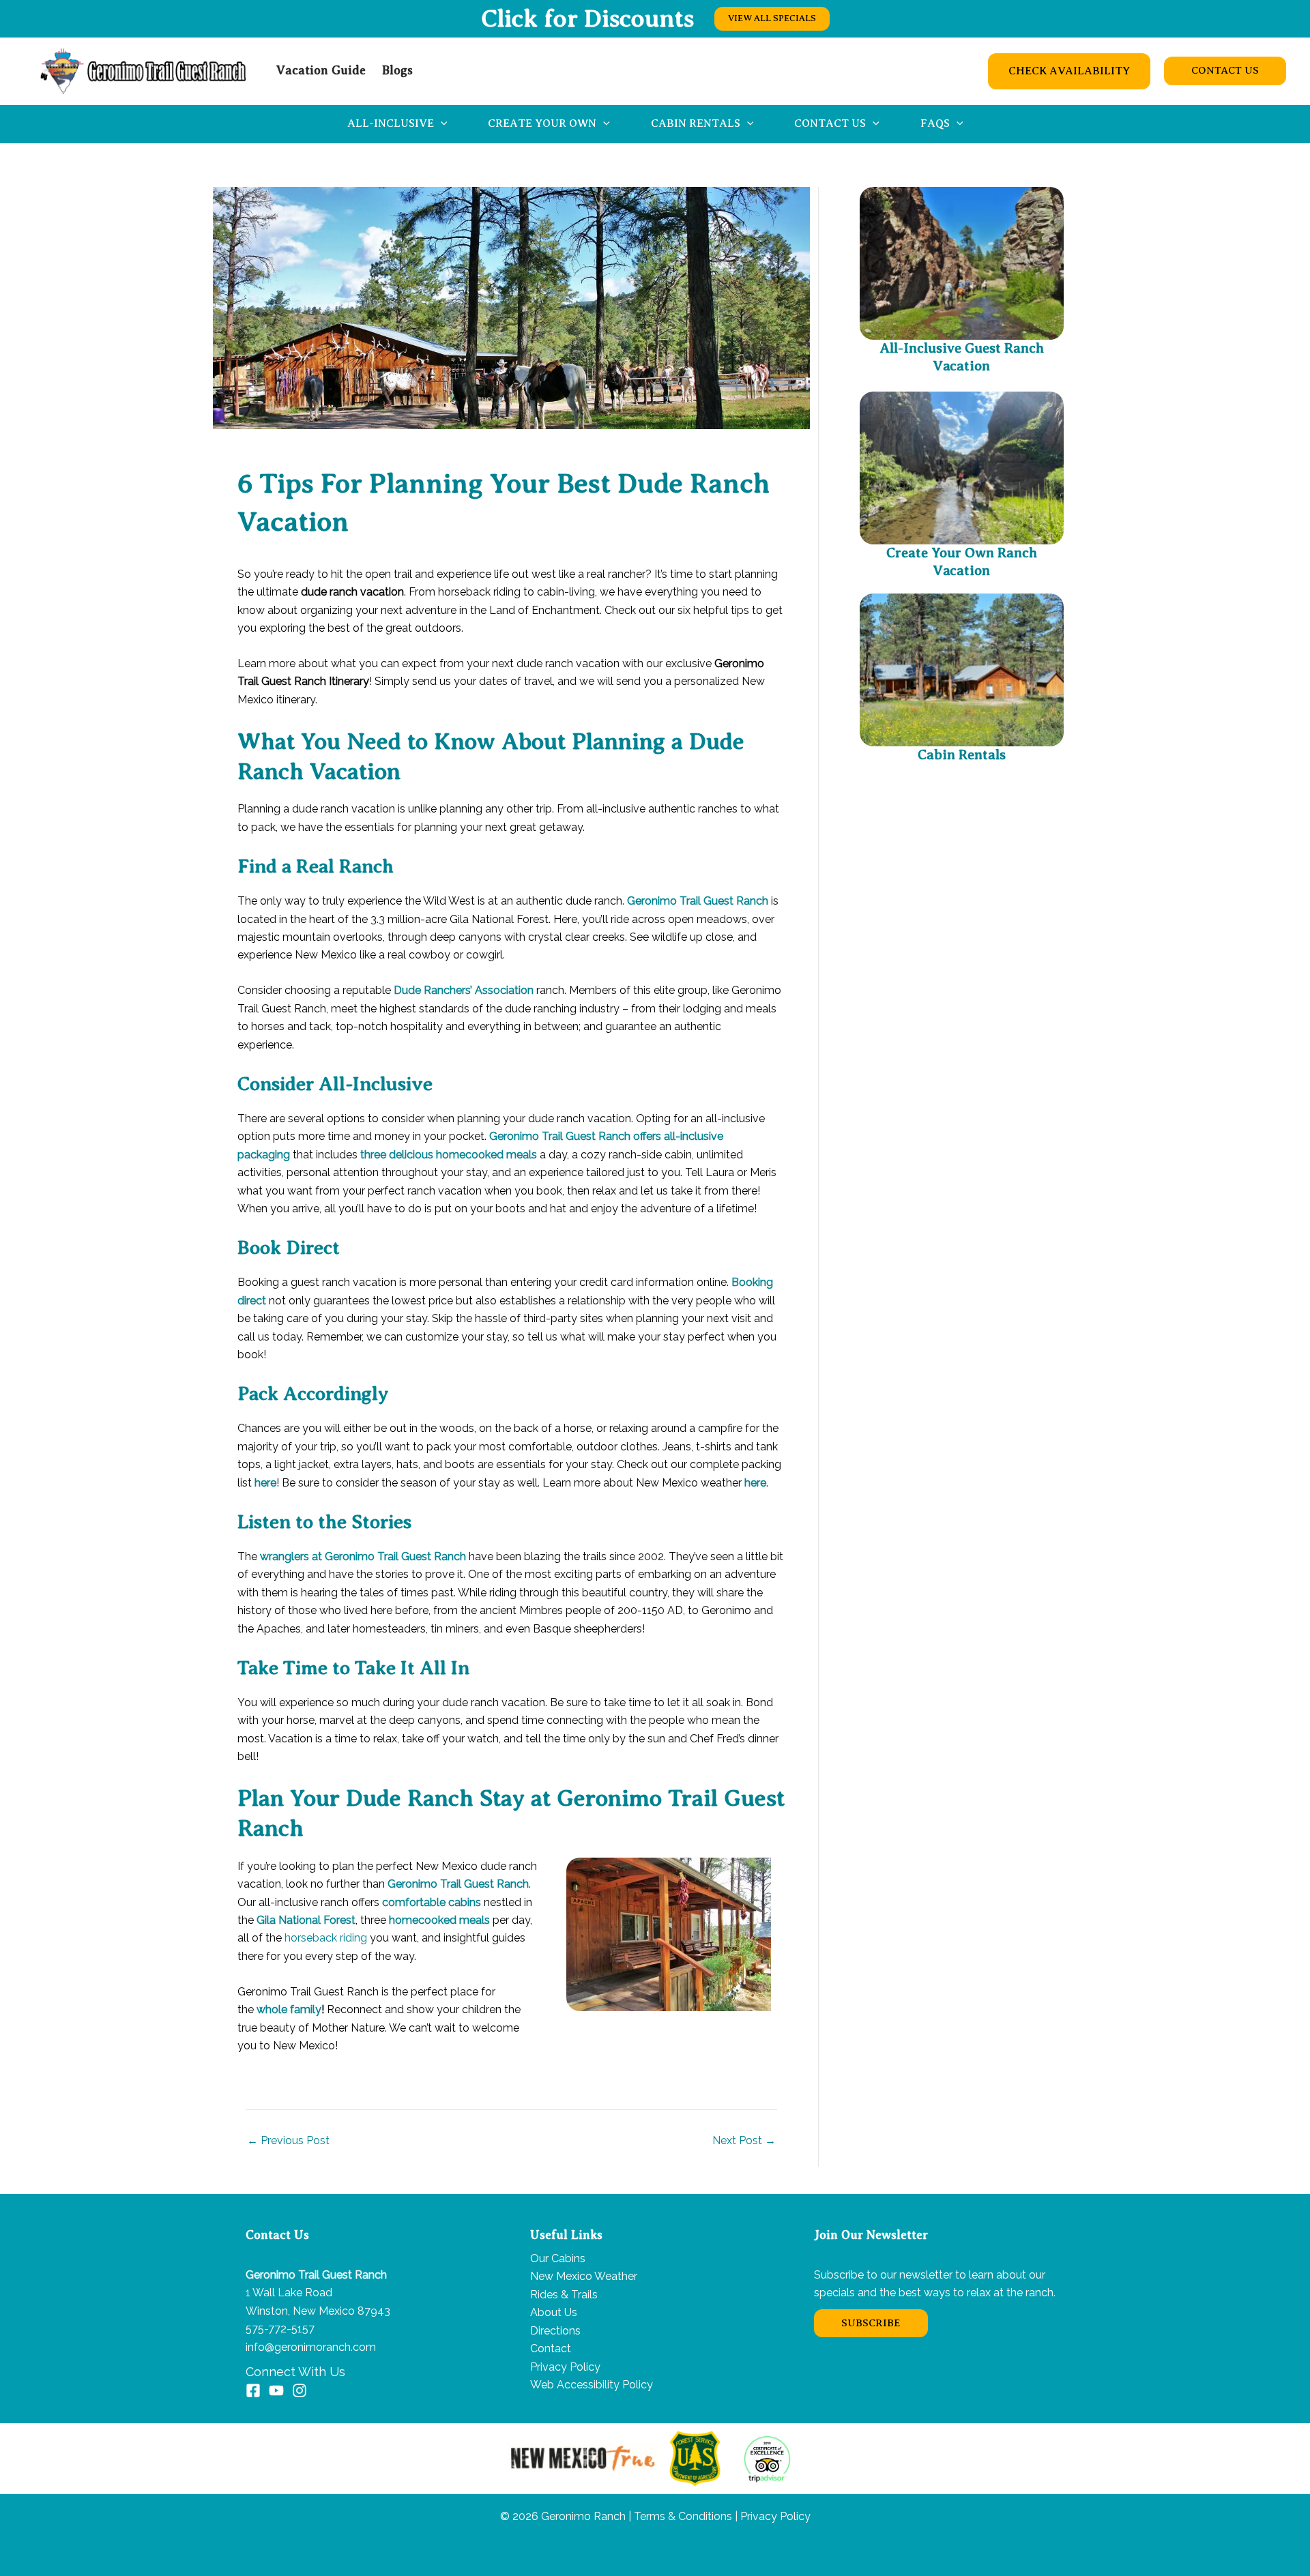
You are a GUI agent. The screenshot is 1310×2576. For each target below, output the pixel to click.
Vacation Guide (321, 70)
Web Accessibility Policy (592, 2385)
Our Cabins (558, 2258)
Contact (551, 2348)
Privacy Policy (565, 2367)
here (265, 1483)
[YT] (276, 2390)
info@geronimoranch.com (311, 2347)
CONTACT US (830, 123)
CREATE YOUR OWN (542, 123)
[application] (441, 124)
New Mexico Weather (584, 2276)
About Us (554, 2312)
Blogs (397, 70)
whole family (289, 2009)
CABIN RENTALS (696, 123)
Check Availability (1069, 71)
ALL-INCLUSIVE (391, 123)
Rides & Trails (564, 2295)
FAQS (935, 123)
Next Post (744, 2141)
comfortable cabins (432, 1902)
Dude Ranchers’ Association (464, 990)
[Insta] (300, 2390)
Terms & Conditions (682, 2516)
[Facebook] (253, 2390)
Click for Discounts (587, 18)
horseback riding (326, 1938)
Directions (555, 2331)
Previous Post (288, 2141)
